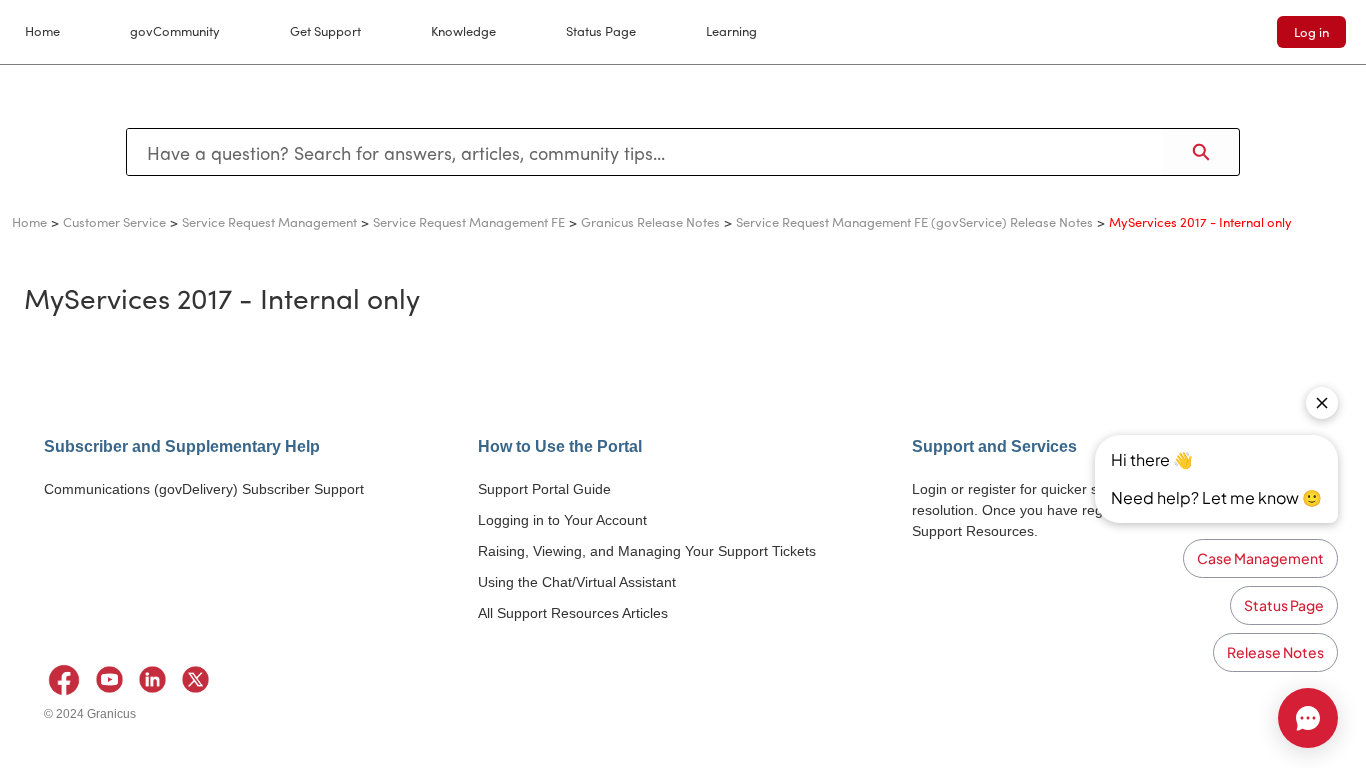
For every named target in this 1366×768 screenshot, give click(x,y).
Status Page (601, 30)
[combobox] (644, 152)
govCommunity (175, 30)
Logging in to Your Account (562, 520)
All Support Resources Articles (573, 613)
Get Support (325, 30)
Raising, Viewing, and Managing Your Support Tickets (647, 551)
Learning (731, 30)
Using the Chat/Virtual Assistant (577, 582)
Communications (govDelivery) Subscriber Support (204, 489)
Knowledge (463, 30)
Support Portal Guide (544, 489)
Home (42, 30)
